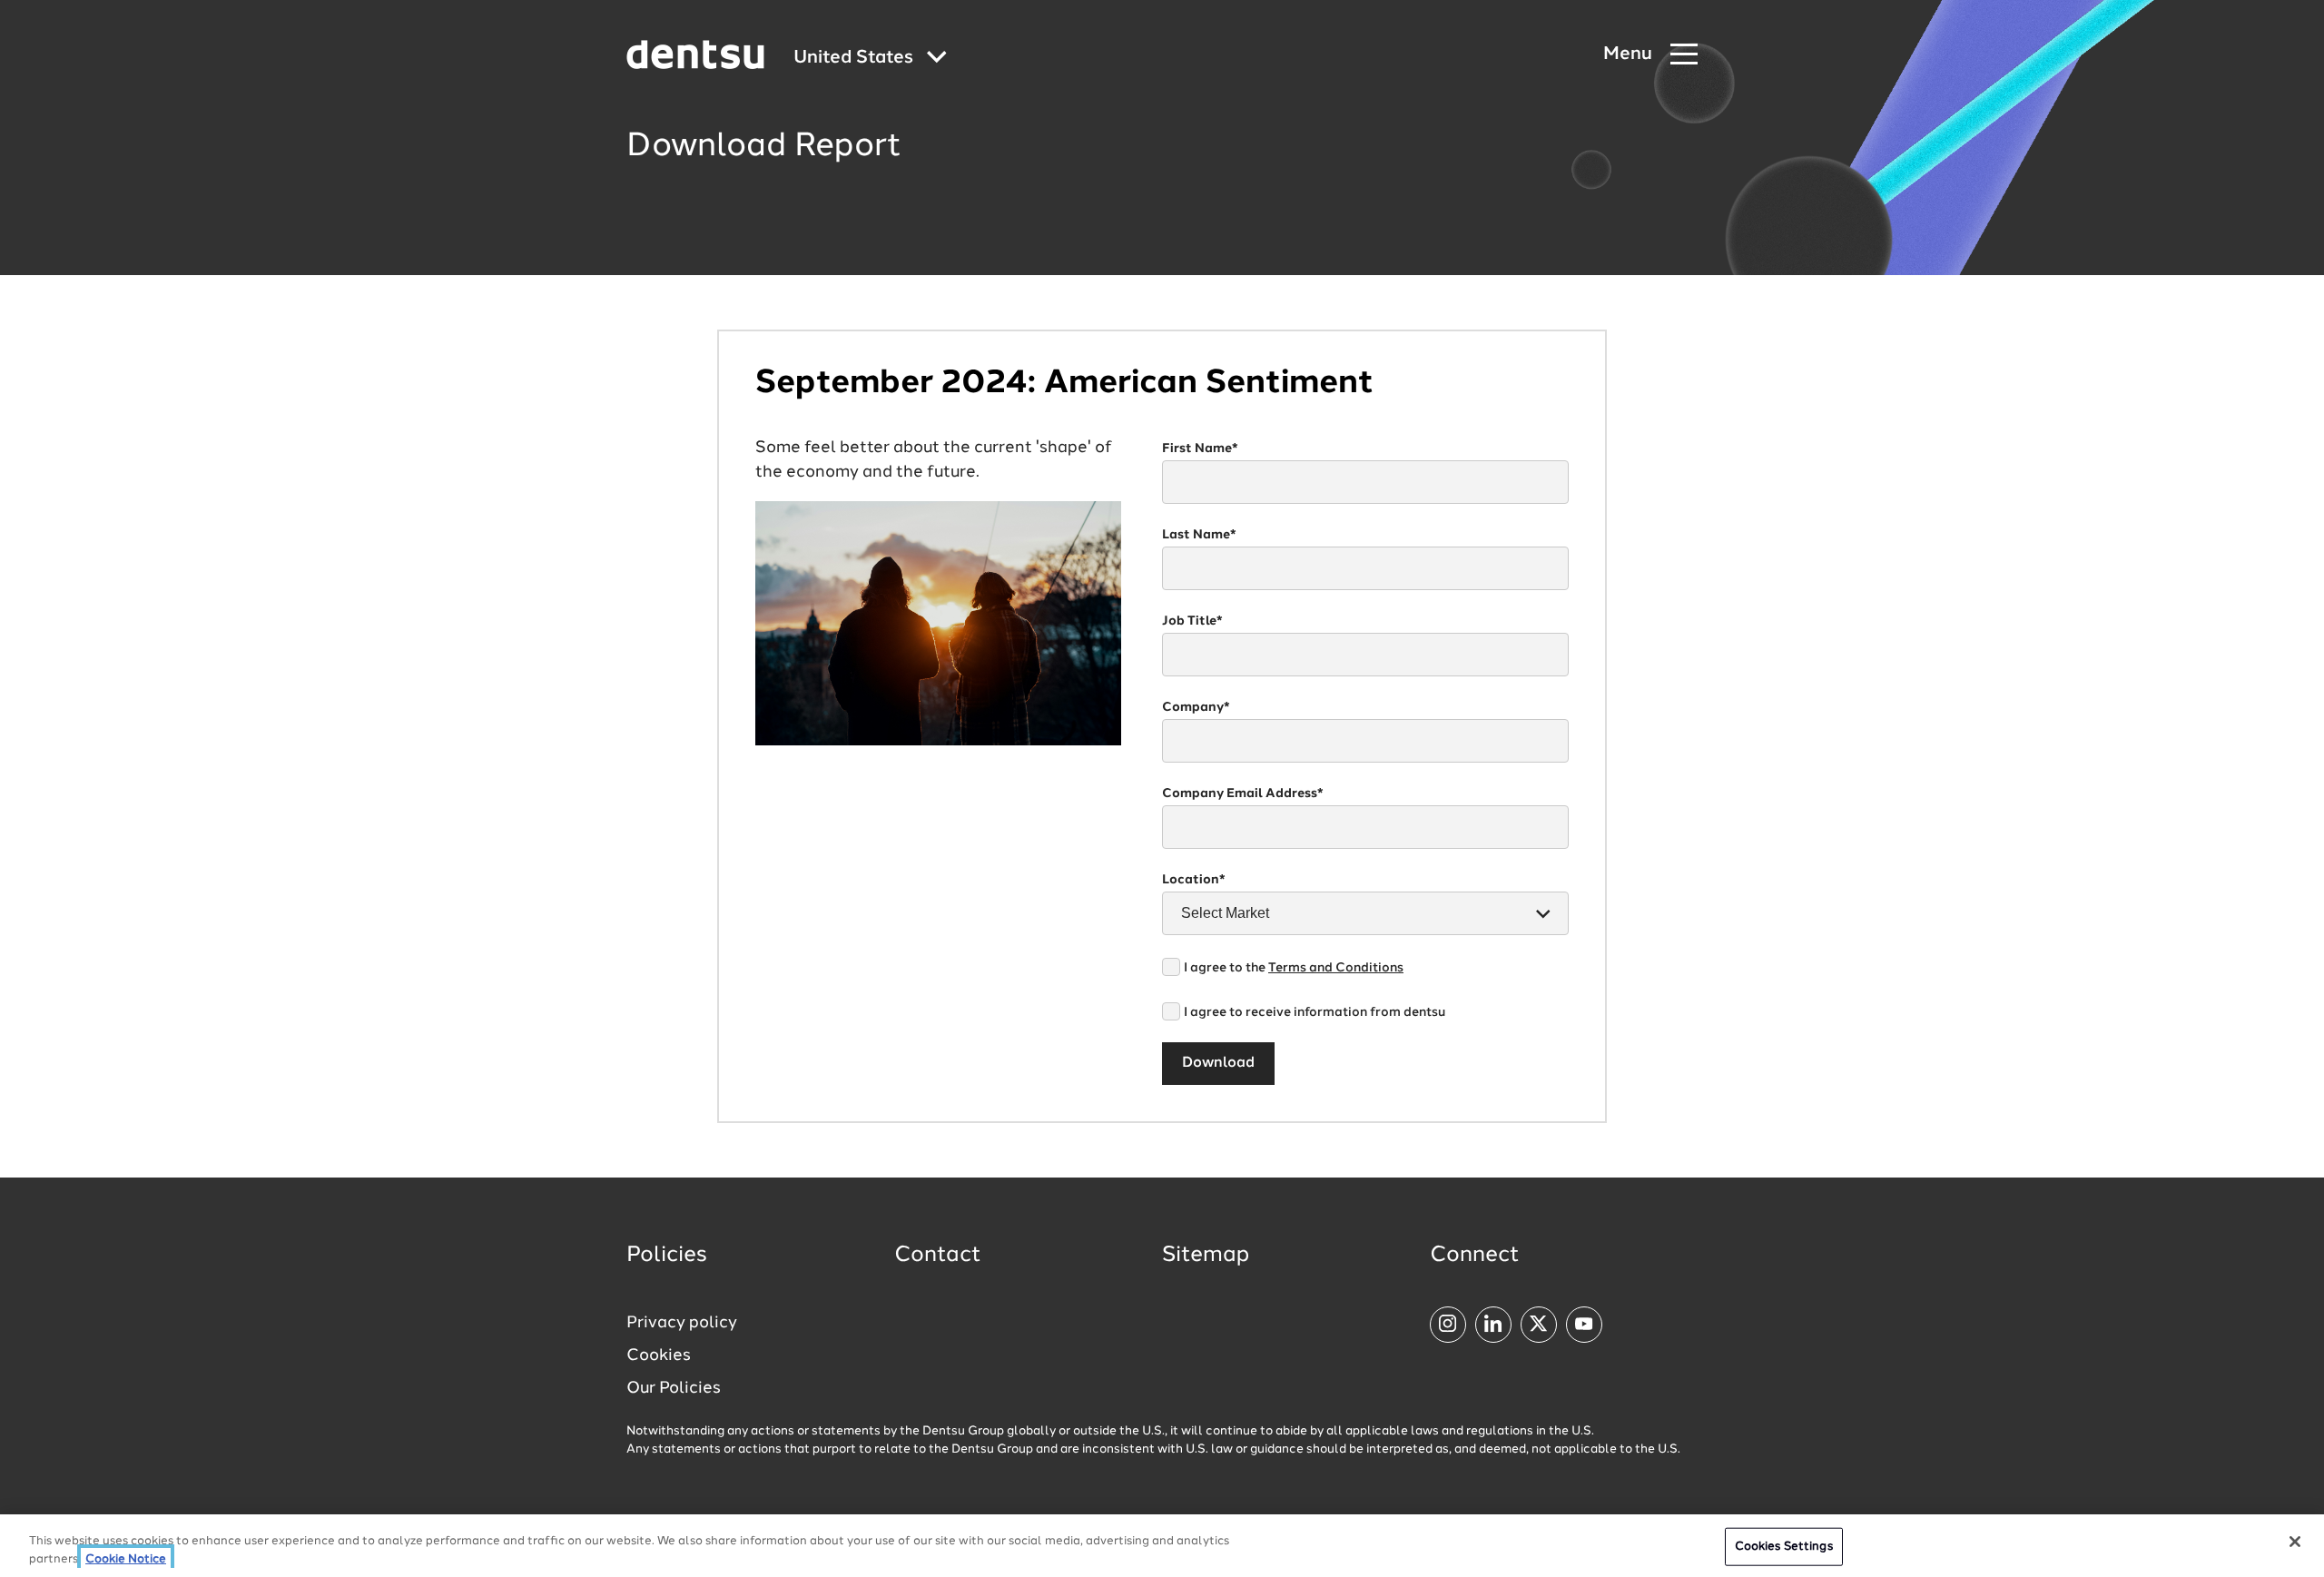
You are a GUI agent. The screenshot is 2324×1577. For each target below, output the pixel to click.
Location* (1194, 880)
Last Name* (1199, 535)
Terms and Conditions (1336, 968)
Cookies (659, 1355)
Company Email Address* (1243, 793)
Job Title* (1192, 621)
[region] (1162, 1546)
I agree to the (1294, 968)
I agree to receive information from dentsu (1315, 1012)
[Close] (2295, 1542)
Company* (1196, 707)
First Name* (1200, 448)
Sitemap (1206, 1256)
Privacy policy (682, 1323)
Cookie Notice (126, 1558)
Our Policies (674, 1388)
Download (1218, 1063)
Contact (938, 1256)
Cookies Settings (1784, 1547)
